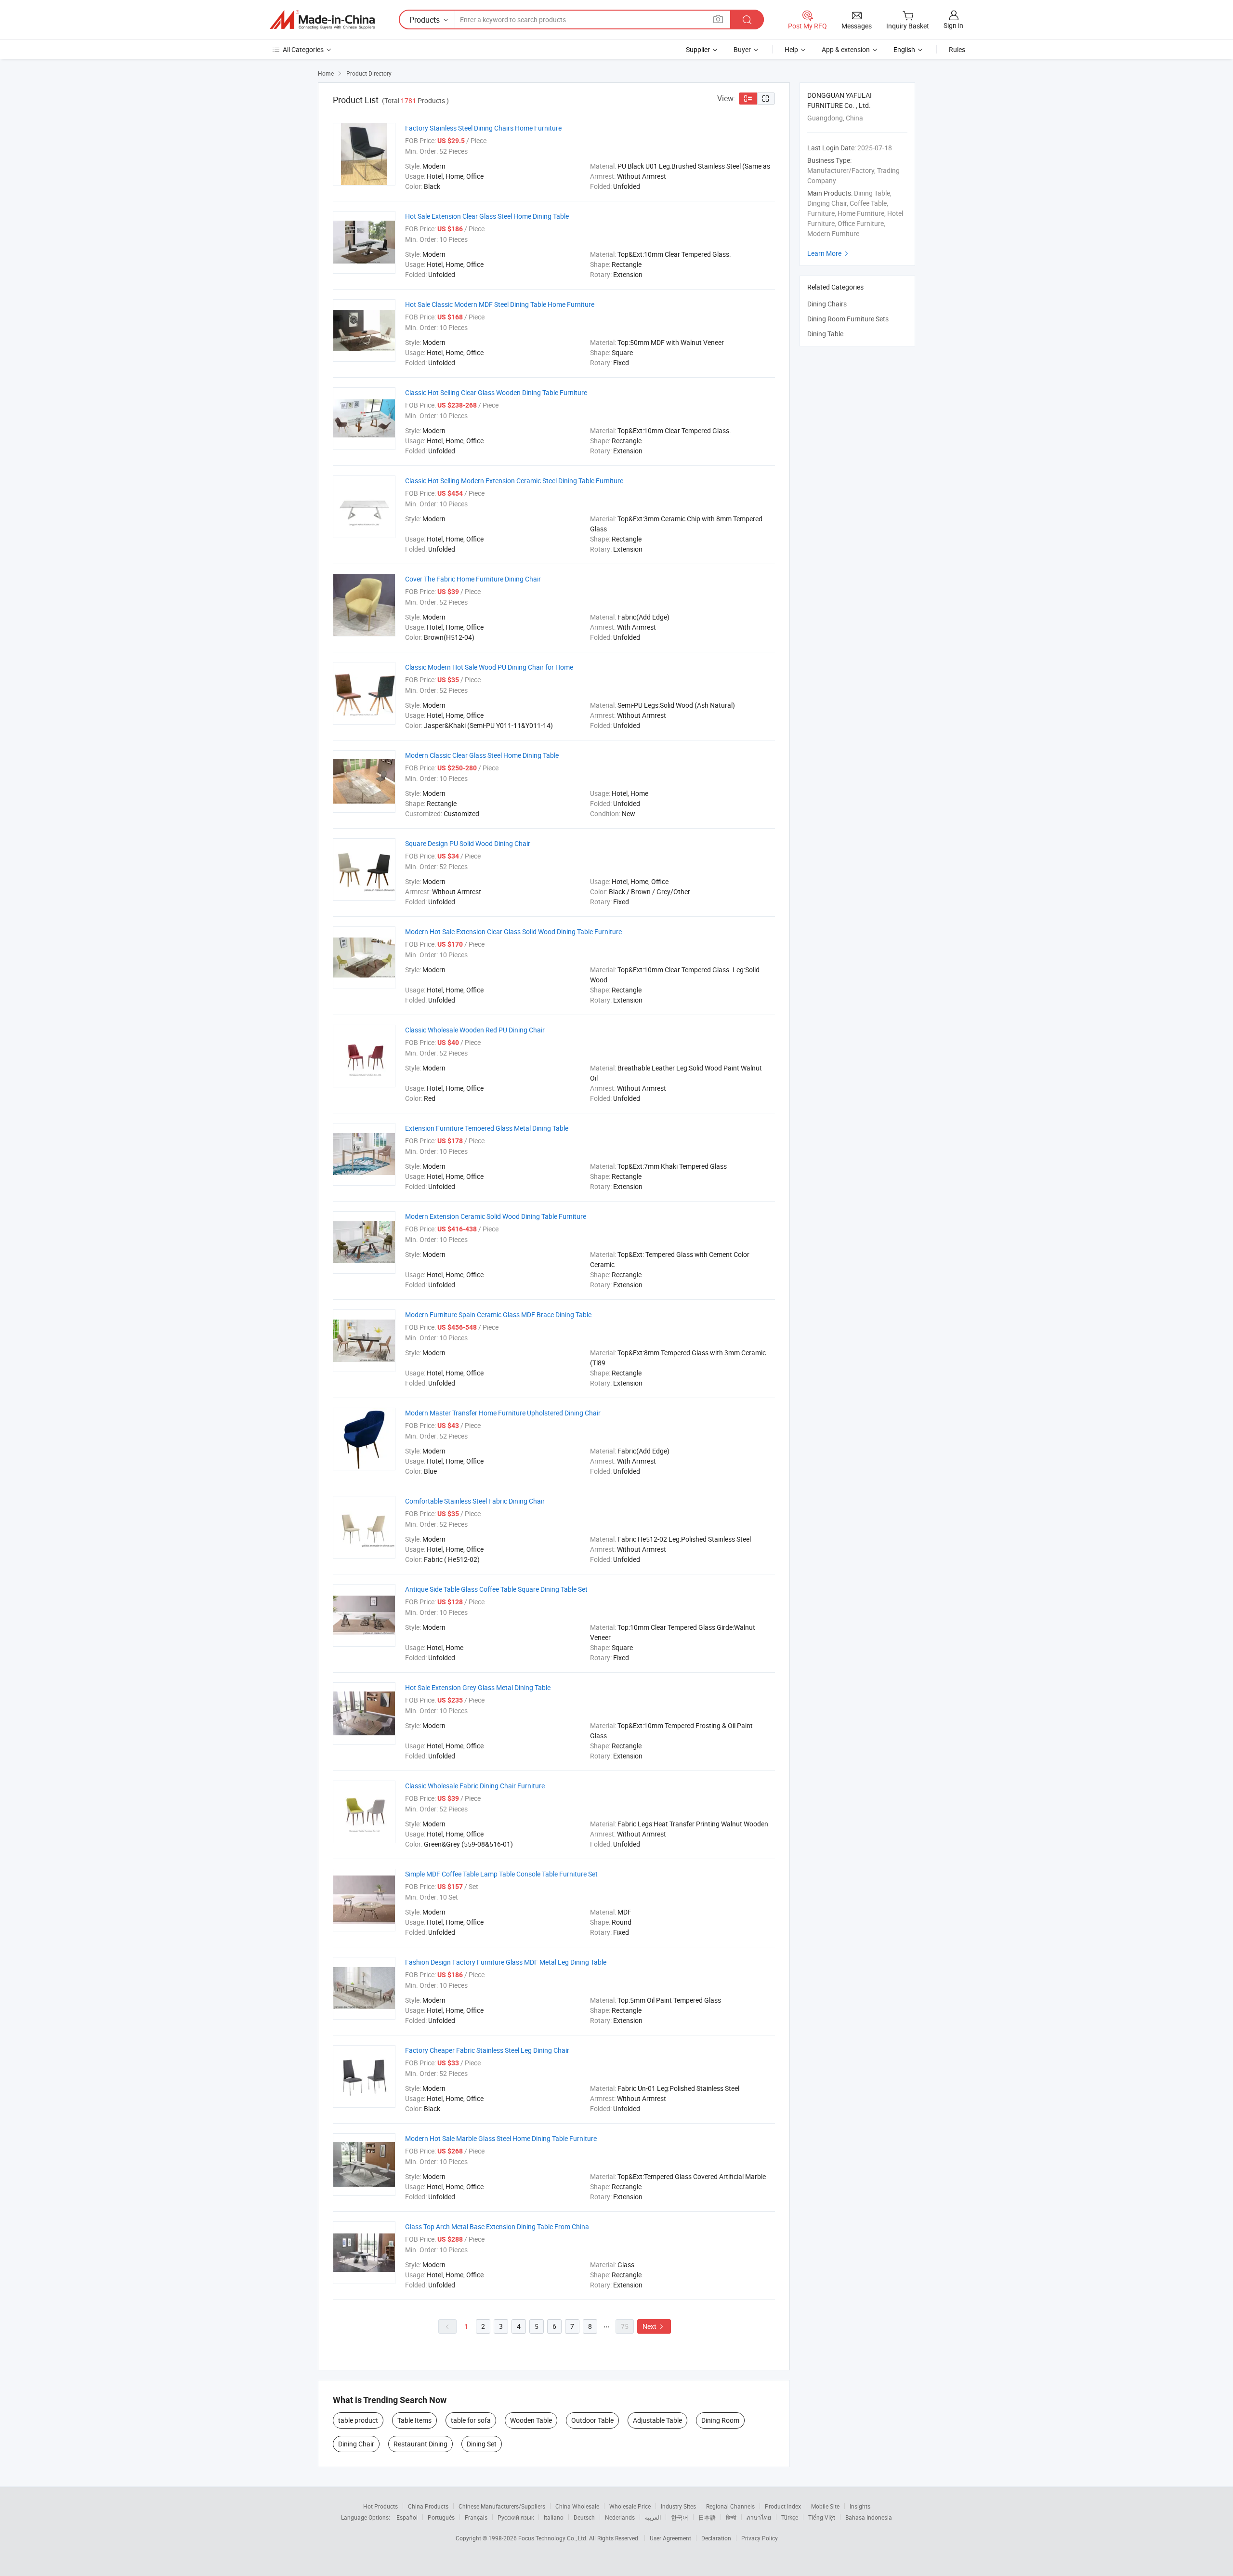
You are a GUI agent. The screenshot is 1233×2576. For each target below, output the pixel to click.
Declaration (716, 2538)
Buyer (742, 49)
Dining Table (825, 334)
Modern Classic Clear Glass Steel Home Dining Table (482, 755)
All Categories (303, 49)
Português (441, 2517)
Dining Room (720, 2420)
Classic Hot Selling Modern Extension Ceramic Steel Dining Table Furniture (514, 481)
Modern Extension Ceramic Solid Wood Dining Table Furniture (496, 1216)
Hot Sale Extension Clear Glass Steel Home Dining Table (487, 216)
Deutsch (584, 2517)
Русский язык (516, 2517)
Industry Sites (678, 2506)
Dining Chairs (827, 304)
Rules (957, 49)
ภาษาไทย (759, 2517)
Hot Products (380, 2506)
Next (654, 2326)
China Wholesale (577, 2506)
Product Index (783, 2506)
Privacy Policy (760, 2538)
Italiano (554, 2517)
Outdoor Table (592, 2420)
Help (791, 49)
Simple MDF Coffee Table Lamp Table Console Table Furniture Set (501, 1874)
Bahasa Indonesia (869, 2517)
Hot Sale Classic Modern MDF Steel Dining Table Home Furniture (500, 304)
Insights (860, 2506)
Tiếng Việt (822, 2517)
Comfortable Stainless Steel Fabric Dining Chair (475, 1501)
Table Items (414, 2420)
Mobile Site (825, 2506)
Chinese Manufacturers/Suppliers (502, 2506)
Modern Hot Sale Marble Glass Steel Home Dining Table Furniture (501, 2138)
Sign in (953, 25)
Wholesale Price (630, 2506)
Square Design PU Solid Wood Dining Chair (468, 843)
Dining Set (482, 2444)
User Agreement (670, 2538)
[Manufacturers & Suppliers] (322, 20)
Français (476, 2517)
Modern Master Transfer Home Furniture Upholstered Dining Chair (503, 1413)
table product (358, 2420)
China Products (428, 2506)
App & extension (846, 49)
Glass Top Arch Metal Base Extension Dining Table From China (497, 2226)
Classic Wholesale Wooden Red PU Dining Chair (475, 1030)
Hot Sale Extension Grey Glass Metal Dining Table (478, 1687)
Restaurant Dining (420, 2444)
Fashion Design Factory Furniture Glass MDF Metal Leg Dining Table (506, 1962)
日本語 (707, 2517)
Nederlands (620, 2517)
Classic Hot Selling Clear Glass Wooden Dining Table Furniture (496, 392)
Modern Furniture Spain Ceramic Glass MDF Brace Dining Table (498, 1314)
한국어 (680, 2517)
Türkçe (790, 2517)
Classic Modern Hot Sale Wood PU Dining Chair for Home (489, 667)
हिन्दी (731, 2517)
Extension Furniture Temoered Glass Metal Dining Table (487, 1128)
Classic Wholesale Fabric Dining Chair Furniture (475, 1786)
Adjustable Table (657, 2420)
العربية (653, 2517)
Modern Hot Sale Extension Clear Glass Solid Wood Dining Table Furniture (513, 931)
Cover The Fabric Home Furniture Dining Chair (473, 579)
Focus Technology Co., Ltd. (554, 2538)
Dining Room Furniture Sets (848, 319)
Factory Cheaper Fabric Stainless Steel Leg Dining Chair (487, 2050)
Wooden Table (531, 2420)
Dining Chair (356, 2444)
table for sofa (471, 2420)
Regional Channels (730, 2506)
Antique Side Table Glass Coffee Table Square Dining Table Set (496, 1589)
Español (407, 2517)
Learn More (829, 253)
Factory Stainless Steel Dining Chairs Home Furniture (483, 128)
